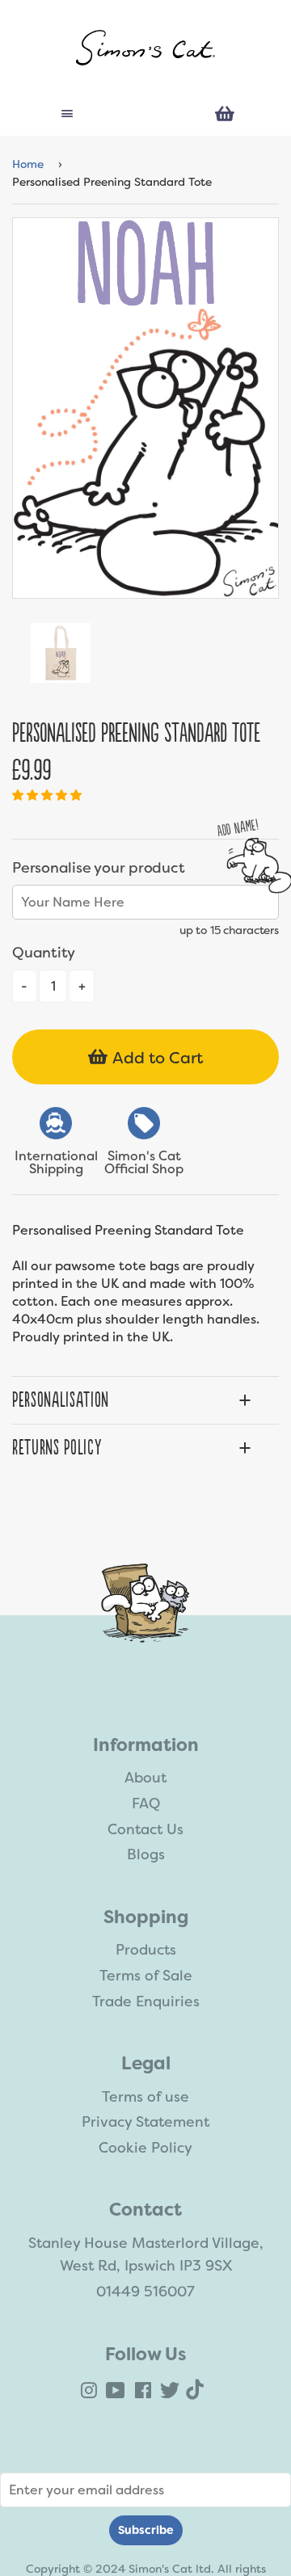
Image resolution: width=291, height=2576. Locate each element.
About (145, 1778)
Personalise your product (98, 868)
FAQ (146, 1804)
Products (146, 1950)
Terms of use (145, 2097)
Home (28, 164)
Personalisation (61, 1400)
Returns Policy (57, 1448)
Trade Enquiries (146, 2001)
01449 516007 (145, 2292)
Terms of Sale (146, 1976)
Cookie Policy (145, 2148)
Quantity (44, 953)
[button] (48, 795)
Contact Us (145, 1829)
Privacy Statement (145, 2122)
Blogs (146, 1854)
